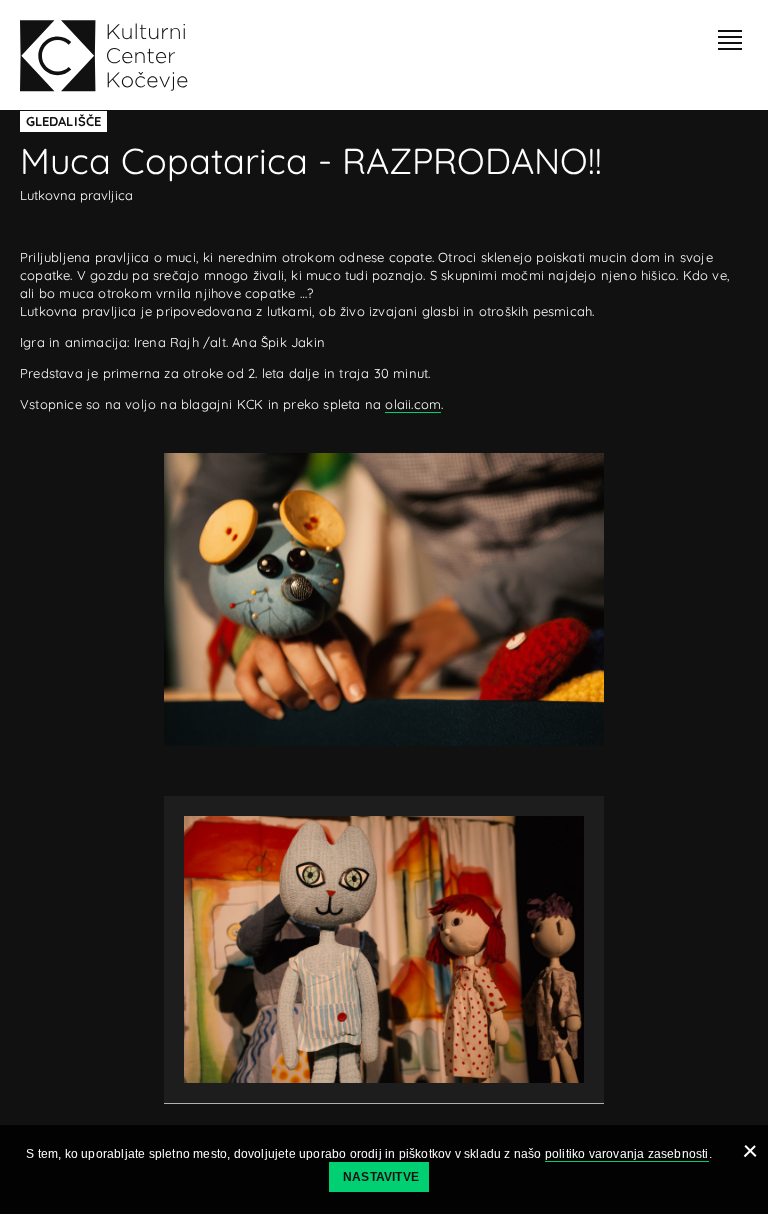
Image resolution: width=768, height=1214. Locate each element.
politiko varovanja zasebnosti (627, 1154)
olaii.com (413, 404)
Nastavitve (381, 1177)
